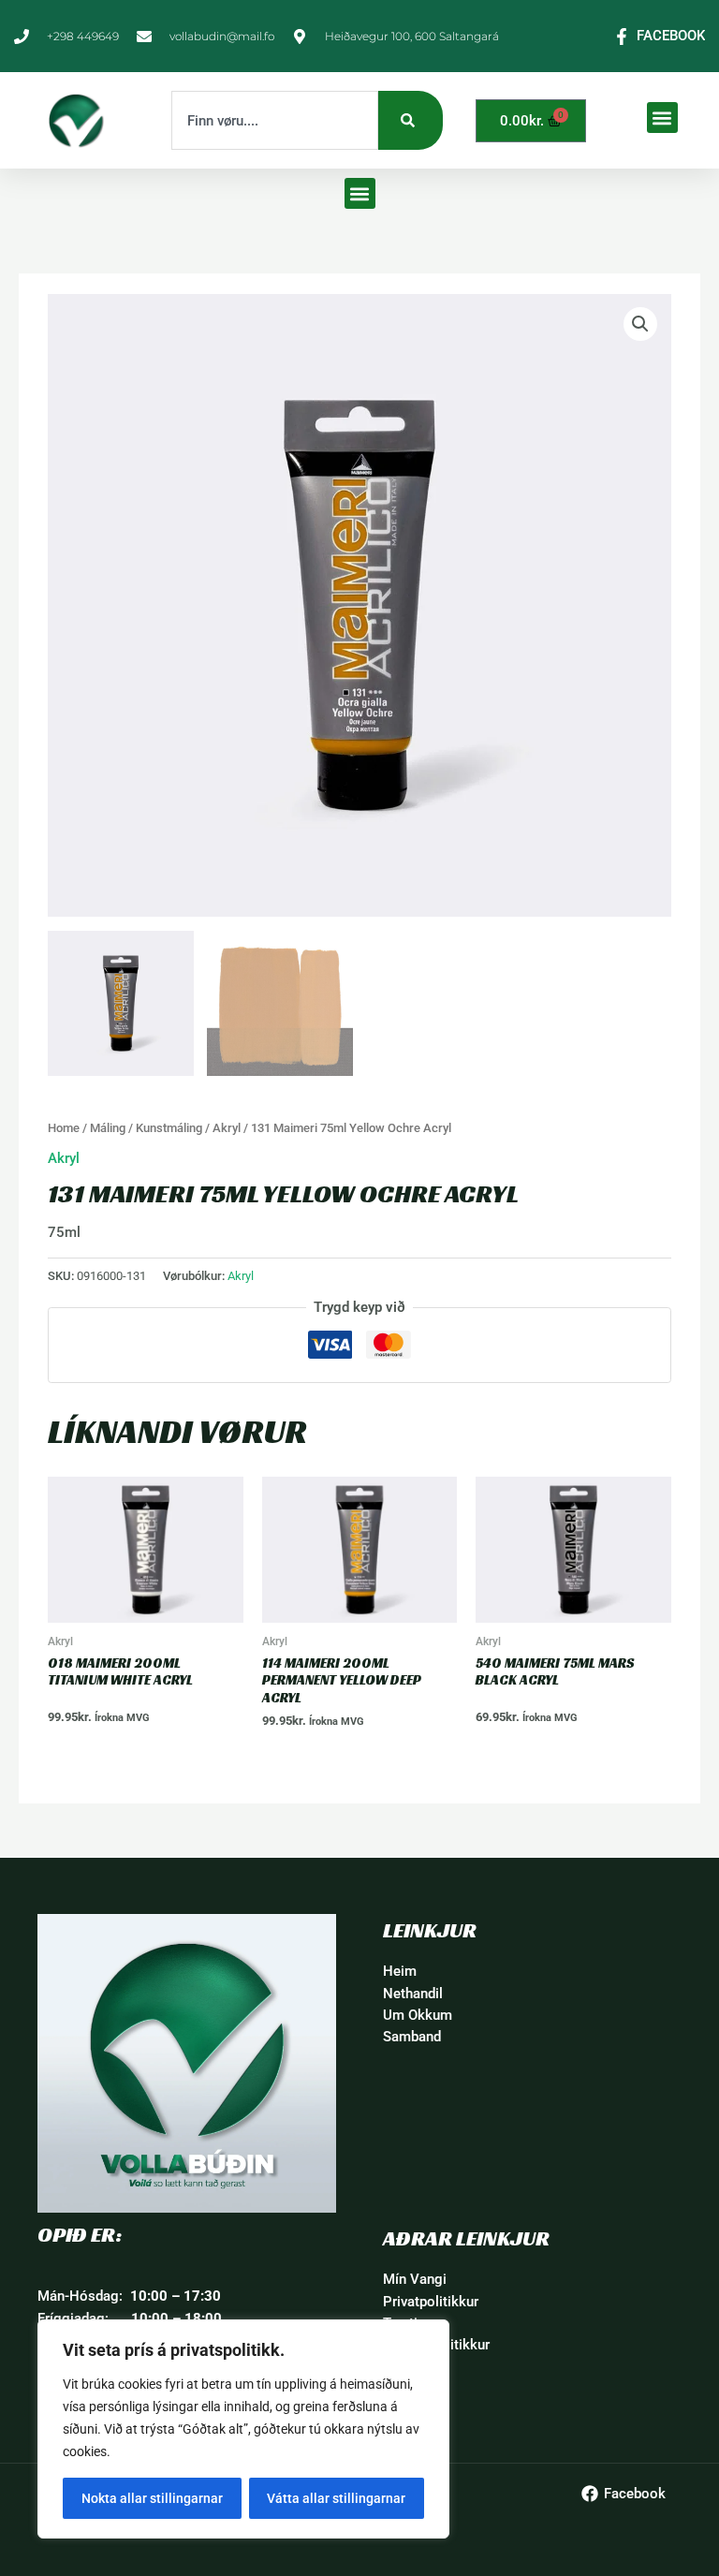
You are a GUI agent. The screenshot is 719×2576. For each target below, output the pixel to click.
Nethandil (413, 1994)
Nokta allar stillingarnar (152, 2498)
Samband (412, 2037)
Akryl (227, 1128)
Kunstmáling (169, 1128)
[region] (243, 2429)
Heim (400, 1971)
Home (64, 1128)
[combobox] (274, 120)
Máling (108, 1128)
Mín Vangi (415, 2279)
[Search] (411, 120)
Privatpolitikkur (431, 2302)
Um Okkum (418, 2015)
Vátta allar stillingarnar (336, 2498)
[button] (662, 118)
